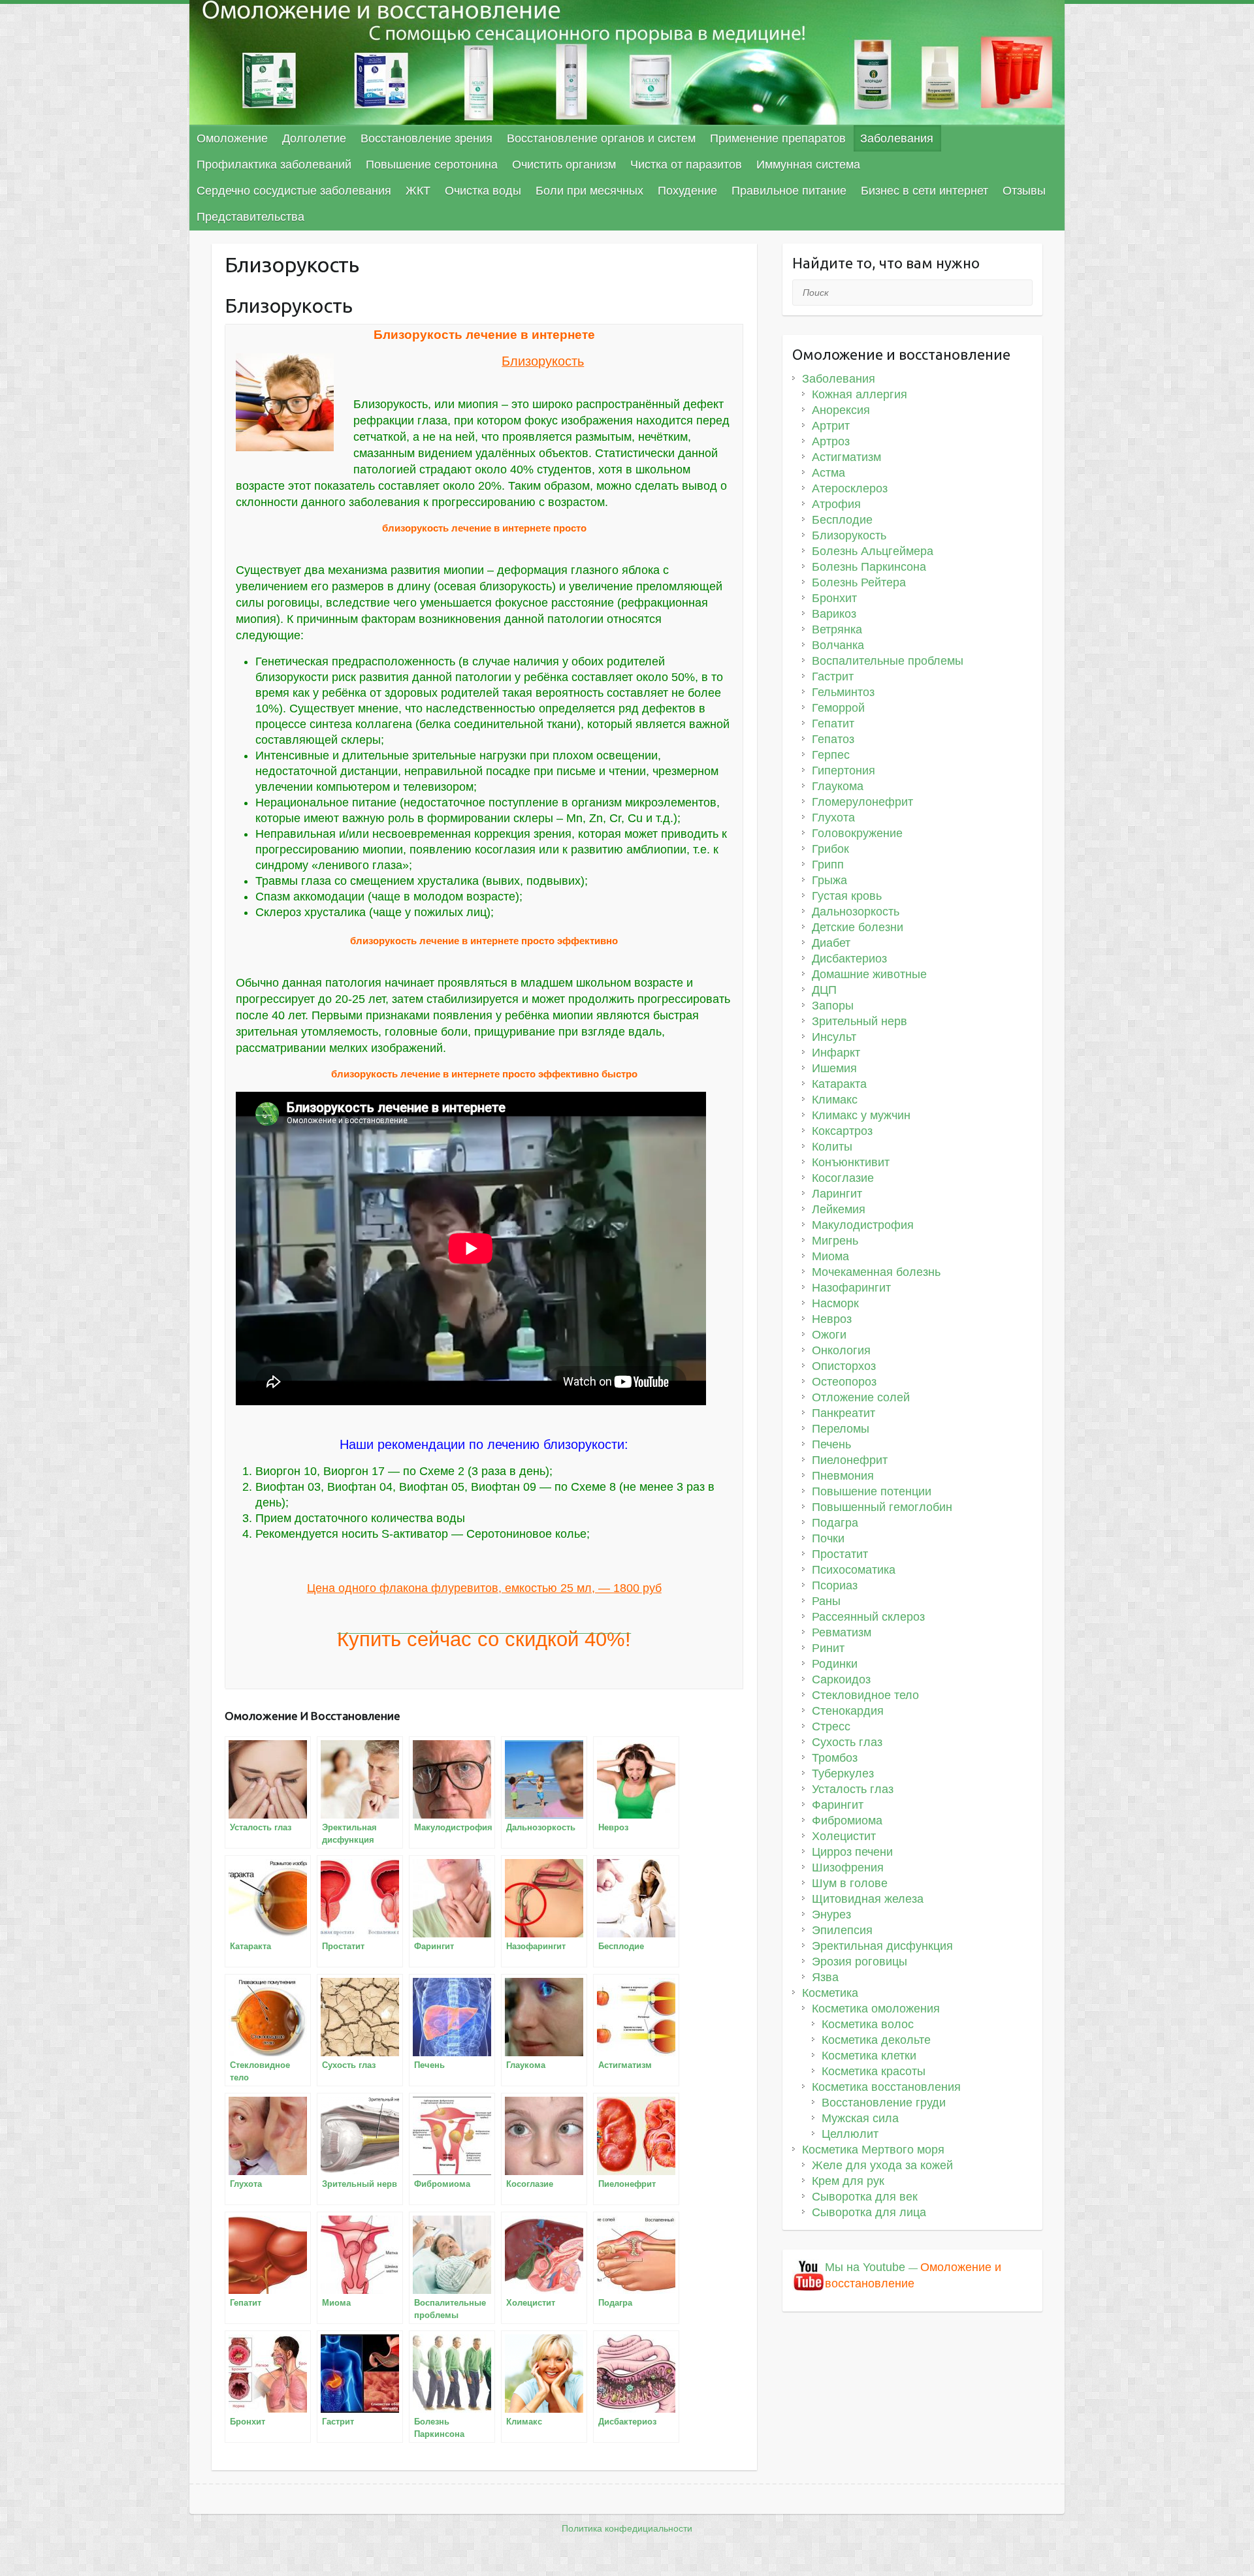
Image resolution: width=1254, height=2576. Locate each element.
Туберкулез (843, 1773)
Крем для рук (848, 2181)
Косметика (830, 1993)
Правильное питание (789, 191)
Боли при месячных (589, 191)
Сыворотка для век (865, 2197)
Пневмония (843, 1476)
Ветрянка (837, 629)
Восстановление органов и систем (601, 138)
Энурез (831, 1915)
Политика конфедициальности (627, 2528)
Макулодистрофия (863, 1225)
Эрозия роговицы (860, 1962)
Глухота (833, 818)
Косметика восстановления (886, 2087)
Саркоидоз (841, 1679)
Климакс (835, 1100)
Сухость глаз (847, 1742)
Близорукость (849, 535)
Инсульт (834, 1037)
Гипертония (844, 771)
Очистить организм (564, 165)
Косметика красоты (874, 2071)
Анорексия (841, 410)
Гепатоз (833, 739)
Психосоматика (854, 1570)
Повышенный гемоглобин (882, 1507)
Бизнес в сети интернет (924, 191)
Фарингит (838, 1805)
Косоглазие (843, 1178)
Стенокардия (848, 1711)
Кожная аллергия (860, 394)
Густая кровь (847, 896)
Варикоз (834, 614)
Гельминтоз (843, 692)
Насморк (835, 1303)
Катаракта (839, 1084)
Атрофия (836, 504)
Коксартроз (842, 1131)
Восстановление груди (884, 2103)
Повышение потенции (872, 1491)
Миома (830, 1256)
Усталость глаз (853, 1789)
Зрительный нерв (860, 1021)
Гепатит (833, 724)
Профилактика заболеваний (274, 165)
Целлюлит (850, 2134)
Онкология (841, 1350)
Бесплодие (842, 520)
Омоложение (232, 138)
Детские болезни (858, 927)
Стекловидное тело (865, 1695)
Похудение (687, 191)
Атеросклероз (850, 488)
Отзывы (1024, 191)
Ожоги (829, 1335)
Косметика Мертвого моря (873, 2150)
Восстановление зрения (426, 138)
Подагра (835, 1523)
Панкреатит (844, 1413)
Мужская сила (860, 2118)
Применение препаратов (778, 138)
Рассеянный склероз (868, 1617)
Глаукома (838, 786)
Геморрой (838, 708)
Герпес (831, 755)
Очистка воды (483, 191)
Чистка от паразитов (686, 165)
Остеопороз (844, 1382)
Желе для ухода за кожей (882, 2165)
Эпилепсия (842, 1930)
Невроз (832, 1319)
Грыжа (829, 880)
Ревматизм (842, 1632)
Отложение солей (861, 1397)
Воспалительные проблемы (888, 661)
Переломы (841, 1429)
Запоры (833, 1006)
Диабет (831, 943)
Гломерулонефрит (862, 802)
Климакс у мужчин (861, 1115)
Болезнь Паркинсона (869, 567)
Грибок (830, 849)
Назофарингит (851, 1288)
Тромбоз (835, 1758)
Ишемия (834, 1068)
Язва (825, 1977)
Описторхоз (844, 1366)
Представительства (250, 217)
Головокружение (857, 833)
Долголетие (314, 138)
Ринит (828, 1648)
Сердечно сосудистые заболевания (294, 191)
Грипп (828, 865)
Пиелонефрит (850, 1460)
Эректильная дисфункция (882, 1946)
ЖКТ (418, 191)
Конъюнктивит (851, 1162)
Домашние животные (869, 974)
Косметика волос (868, 2024)
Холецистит (844, 1836)
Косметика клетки (869, 2056)
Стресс (831, 1726)
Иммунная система (808, 165)
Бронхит (834, 598)
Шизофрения (848, 1868)
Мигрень (835, 1241)
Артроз (831, 441)
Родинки (835, 1664)
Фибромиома (847, 1821)
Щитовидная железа (868, 1899)
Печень (831, 1444)
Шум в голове (850, 1883)
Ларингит (837, 1194)
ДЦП (824, 990)
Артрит (831, 426)
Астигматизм (846, 457)
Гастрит (833, 676)
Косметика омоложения (876, 2009)
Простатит (840, 1554)
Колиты (832, 1147)
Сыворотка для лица (869, 2212)
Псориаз (835, 1585)
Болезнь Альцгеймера (873, 551)
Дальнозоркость (856, 912)
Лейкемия (839, 1209)
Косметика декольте (876, 2040)
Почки (828, 1538)
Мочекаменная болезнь (876, 1272)
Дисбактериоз (849, 959)
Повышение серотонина (432, 165)
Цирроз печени (852, 1852)
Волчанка (838, 645)
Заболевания (897, 138)
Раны (826, 1601)
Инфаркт (836, 1053)
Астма (828, 473)
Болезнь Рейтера (859, 582)
